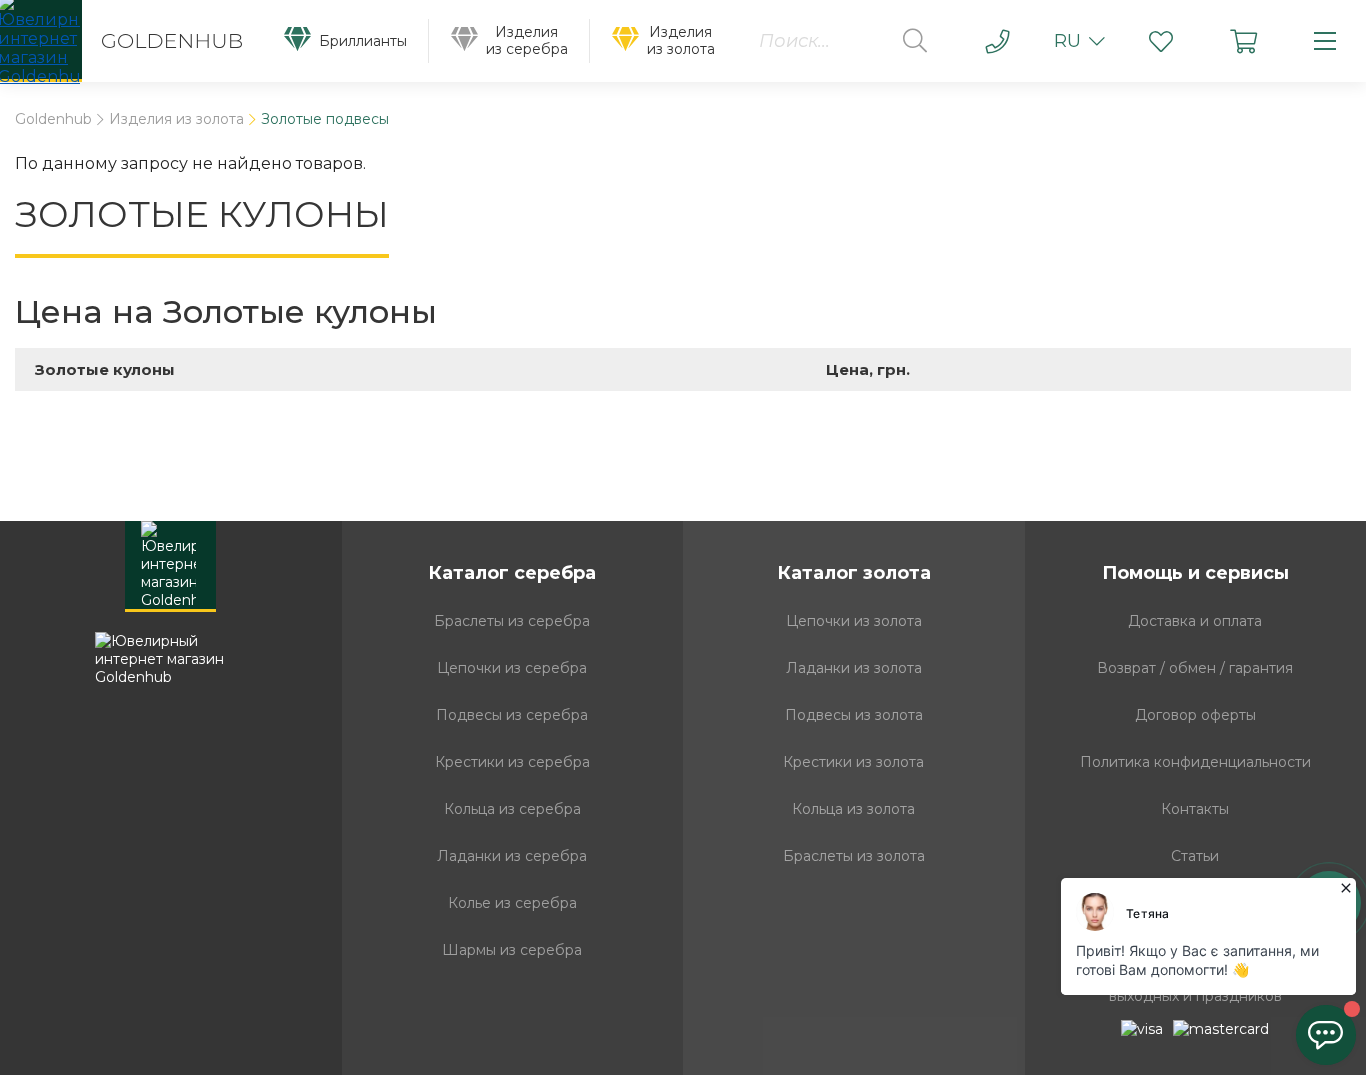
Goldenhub (53, 119)
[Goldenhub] (131, 41)
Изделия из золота (176, 119)
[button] (1161, 41)
